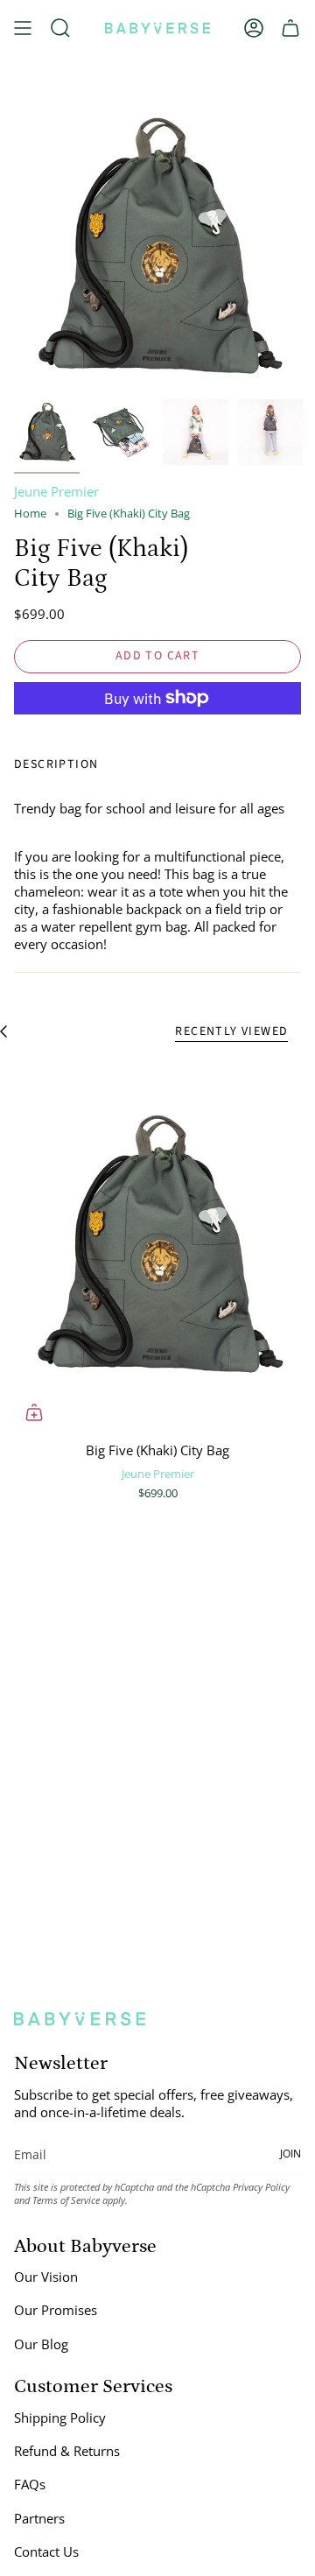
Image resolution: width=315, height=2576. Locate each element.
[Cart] (290, 28)
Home (30, 514)
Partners (39, 2518)
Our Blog (41, 2344)
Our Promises (56, 2310)
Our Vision (46, 2277)
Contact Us (46, 2551)
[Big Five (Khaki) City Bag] (157, 1245)
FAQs (30, 2484)
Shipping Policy (60, 2418)
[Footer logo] (80, 2019)
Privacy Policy (261, 2187)
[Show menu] (23, 28)
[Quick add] (34, 1412)
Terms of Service (66, 2200)
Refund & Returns (67, 2451)
